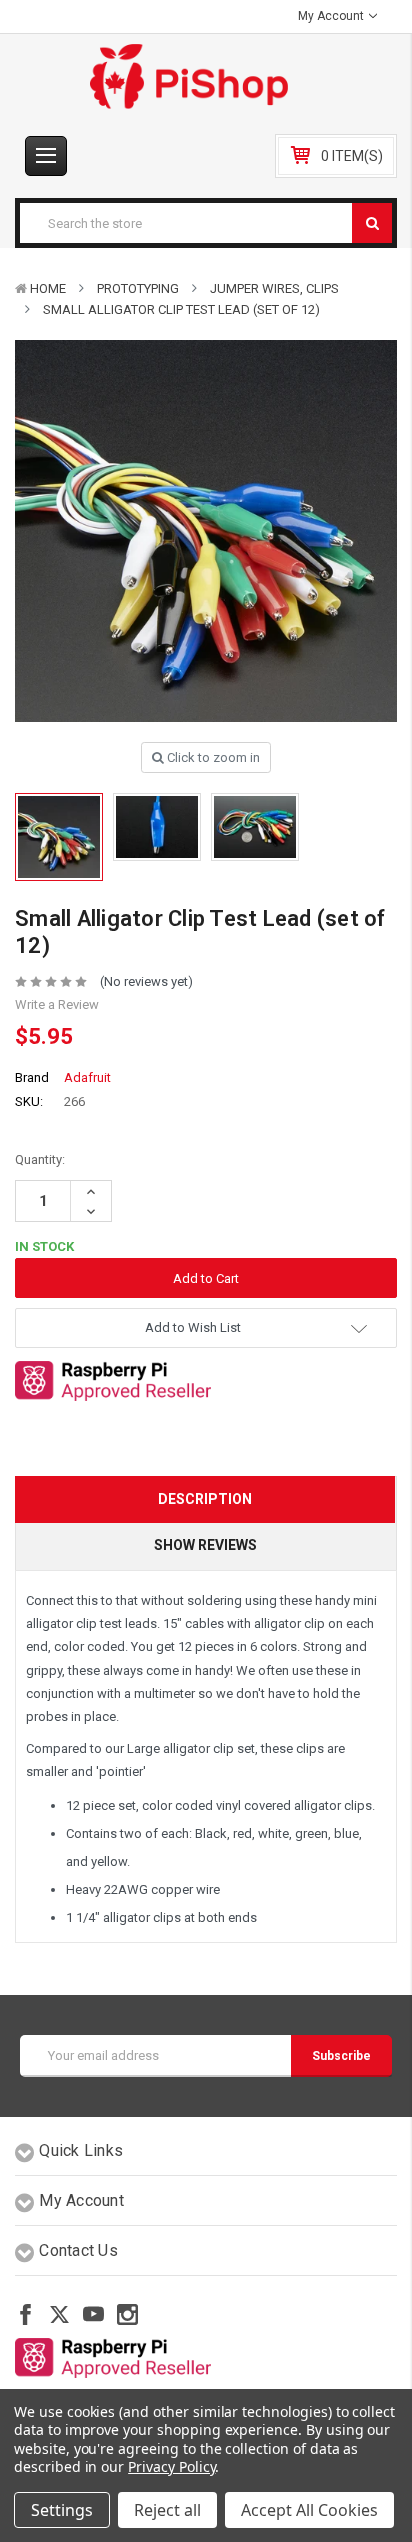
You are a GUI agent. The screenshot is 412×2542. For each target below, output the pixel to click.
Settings (62, 2510)
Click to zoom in (212, 757)
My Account (332, 16)
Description (205, 1499)
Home (48, 288)
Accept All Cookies (309, 2510)
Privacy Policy (171, 2466)
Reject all (167, 2510)
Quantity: (40, 1159)
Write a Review (57, 1004)
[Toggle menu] (46, 156)
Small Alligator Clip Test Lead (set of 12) (181, 309)
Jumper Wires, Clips (274, 288)
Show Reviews (205, 1545)
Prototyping (138, 288)
